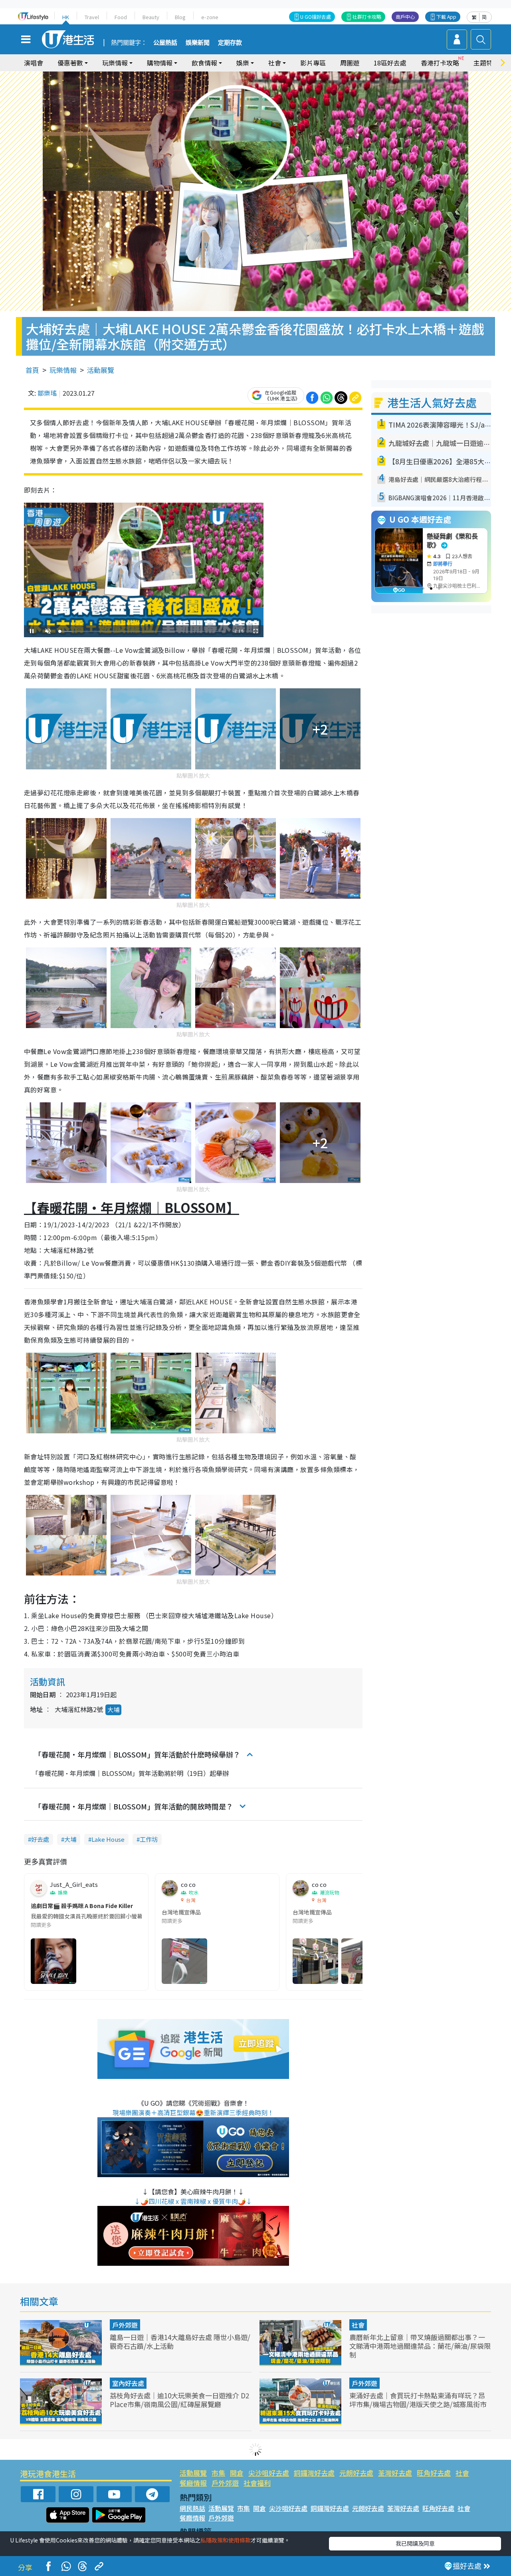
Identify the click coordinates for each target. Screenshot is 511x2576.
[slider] (143, 631)
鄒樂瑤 (47, 393)
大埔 (113, 1709)
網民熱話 (192, 2508)
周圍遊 (350, 63)
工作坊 (149, 1839)
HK (66, 17)
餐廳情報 (193, 2483)
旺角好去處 (434, 2473)
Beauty (151, 17)
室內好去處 (128, 2383)
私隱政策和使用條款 (226, 2540)
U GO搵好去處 (316, 17)
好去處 (40, 1839)
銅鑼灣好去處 (314, 2473)
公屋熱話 (165, 43)
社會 (358, 2325)
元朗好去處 (356, 2473)
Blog (180, 17)
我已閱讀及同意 (415, 2543)
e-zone (210, 17)
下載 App (446, 17)
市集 (218, 2473)
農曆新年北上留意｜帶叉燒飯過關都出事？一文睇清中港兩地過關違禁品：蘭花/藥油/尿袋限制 (420, 2346)
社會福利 (257, 2483)
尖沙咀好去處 (269, 2473)
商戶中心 (405, 17)
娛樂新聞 (198, 43)
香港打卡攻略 (440, 63)
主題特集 (486, 63)
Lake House (108, 1839)
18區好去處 (390, 63)
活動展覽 (101, 370)
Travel (92, 17)
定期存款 (230, 43)
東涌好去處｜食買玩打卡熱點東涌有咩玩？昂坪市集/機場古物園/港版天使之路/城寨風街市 (418, 2400)
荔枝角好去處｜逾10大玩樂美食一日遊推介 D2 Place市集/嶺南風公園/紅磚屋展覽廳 (179, 2400)
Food (121, 17)
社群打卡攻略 (367, 17)
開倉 (237, 2473)
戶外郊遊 (125, 2325)
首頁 (32, 370)
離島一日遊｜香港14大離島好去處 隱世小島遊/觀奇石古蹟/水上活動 (180, 2341)
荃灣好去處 (395, 2473)
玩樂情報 (63, 370)
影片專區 (313, 63)
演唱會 (34, 63)
